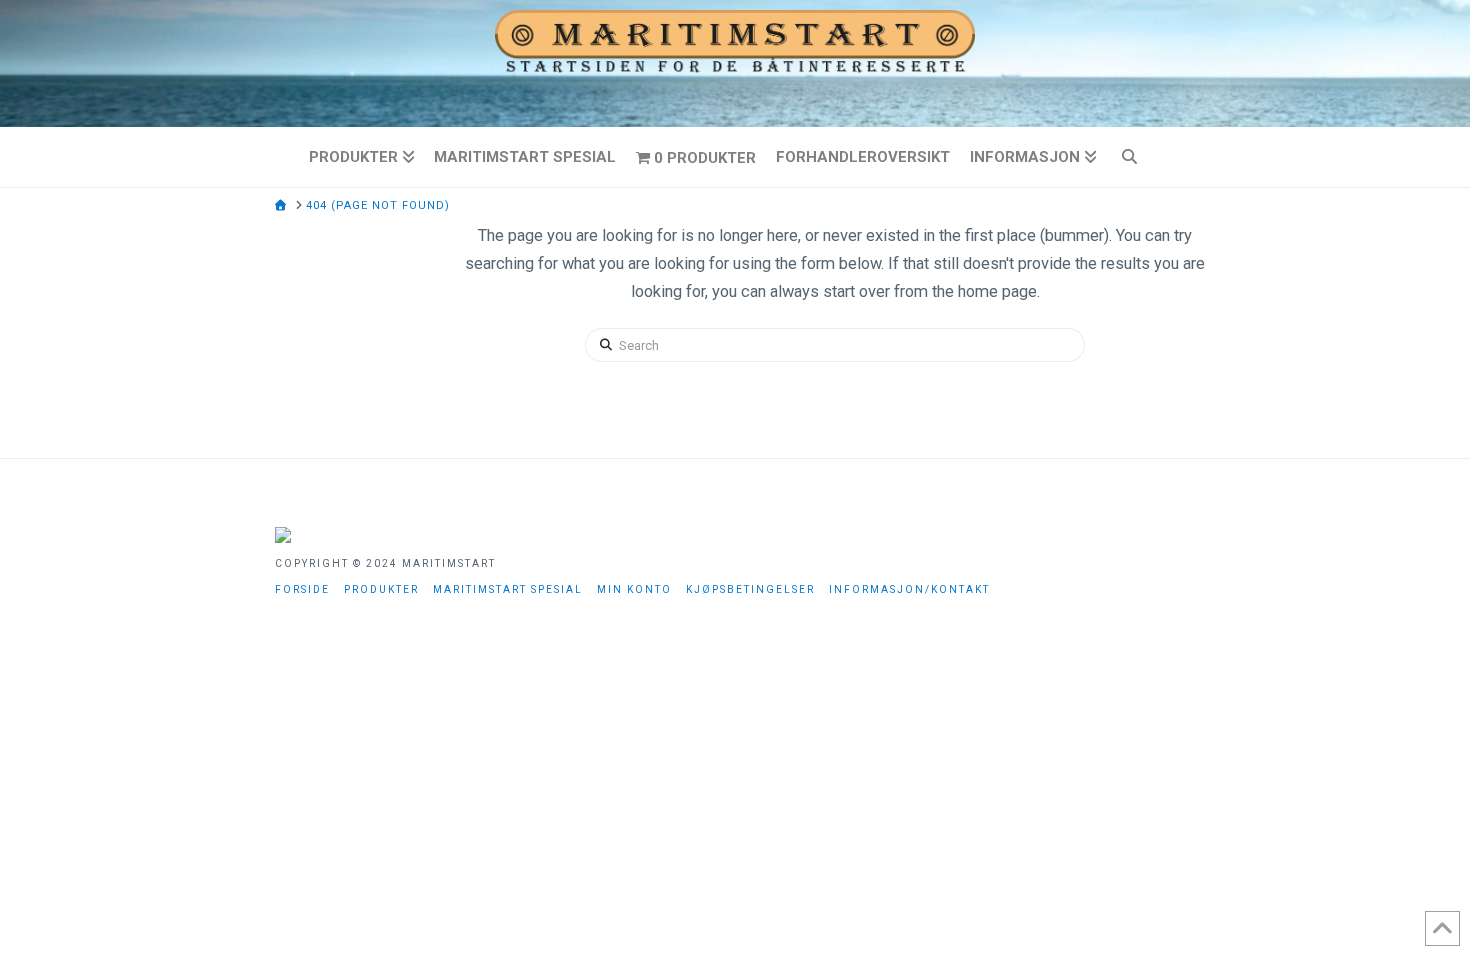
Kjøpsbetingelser (750, 589)
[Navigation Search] (1138, 157)
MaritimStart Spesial (508, 589)
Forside (302, 589)
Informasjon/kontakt (909, 589)
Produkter (381, 589)
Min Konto (634, 589)
